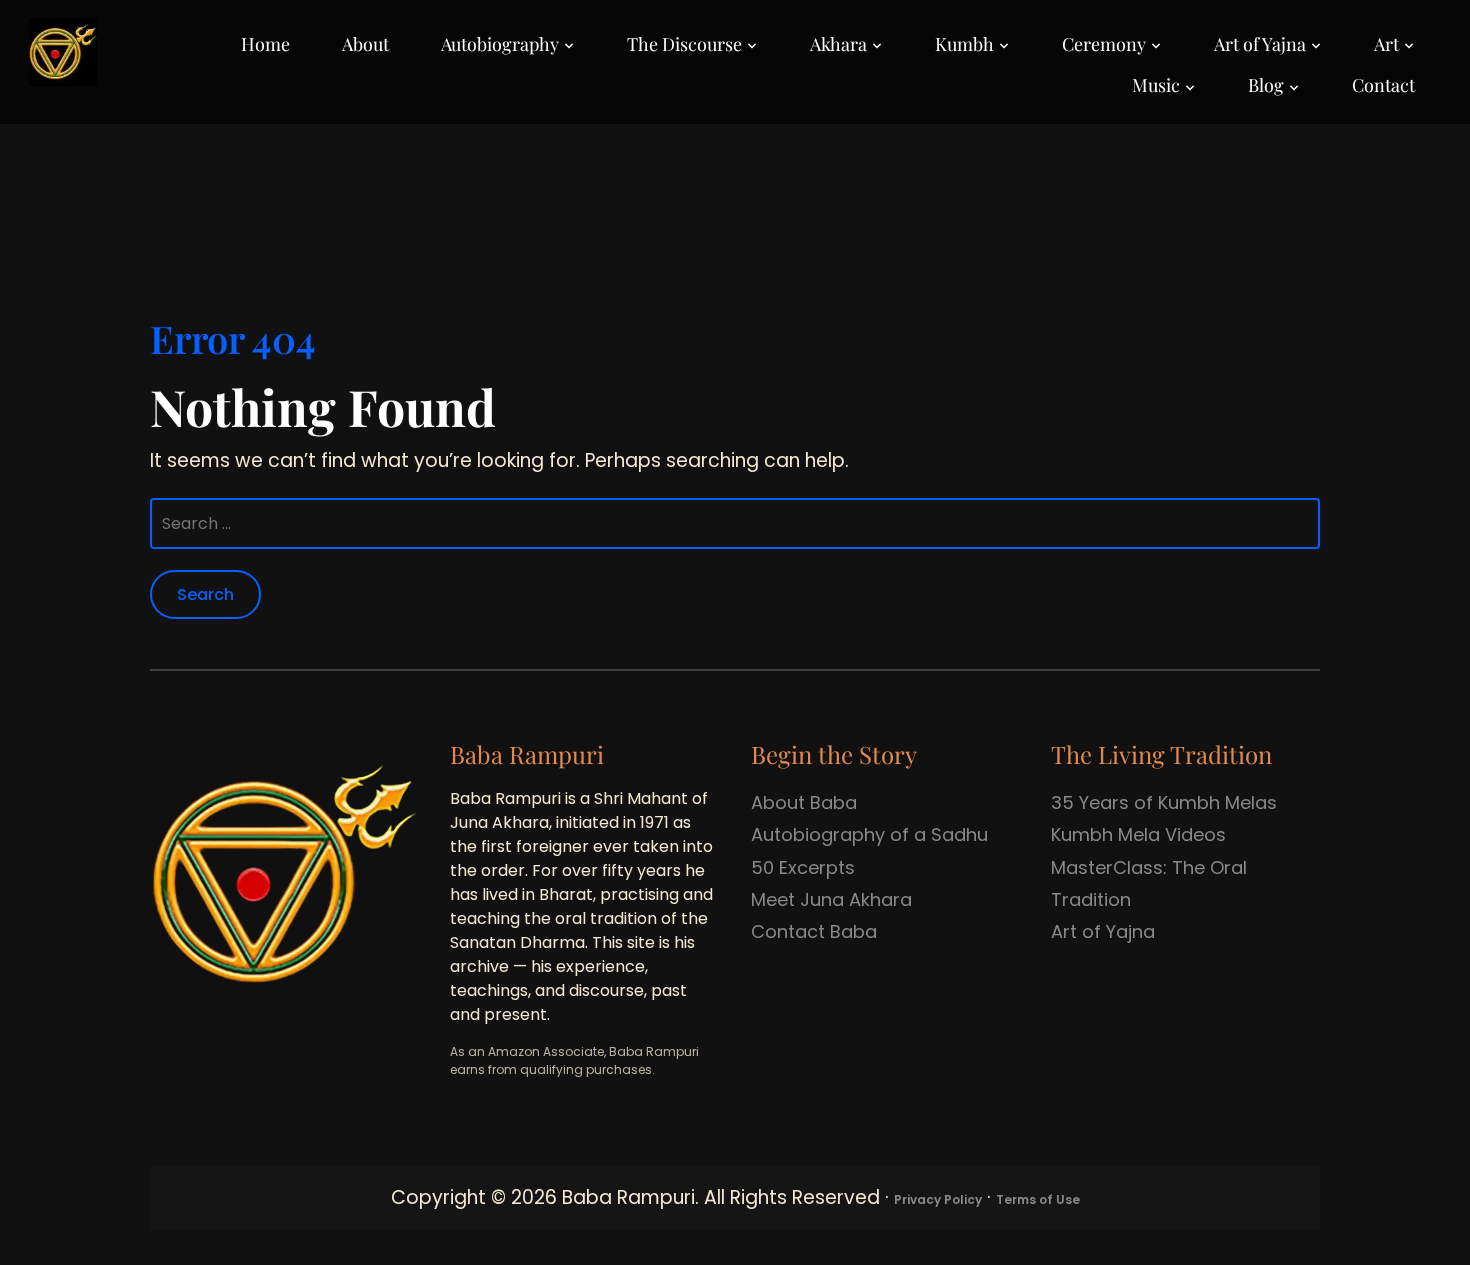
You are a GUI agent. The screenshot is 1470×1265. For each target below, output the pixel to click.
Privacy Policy (938, 1199)
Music (1156, 85)
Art (1386, 44)
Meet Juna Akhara (831, 899)
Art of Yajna (1260, 44)
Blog (1266, 85)
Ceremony (1104, 44)
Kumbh (964, 44)
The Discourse (684, 44)
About (365, 44)
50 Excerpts (803, 867)
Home (265, 44)
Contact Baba (814, 931)
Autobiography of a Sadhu (869, 834)
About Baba (804, 802)
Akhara (838, 44)
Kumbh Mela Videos (1138, 834)
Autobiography (500, 44)
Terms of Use (1038, 1199)
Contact (1383, 85)
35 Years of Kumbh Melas (1164, 802)
